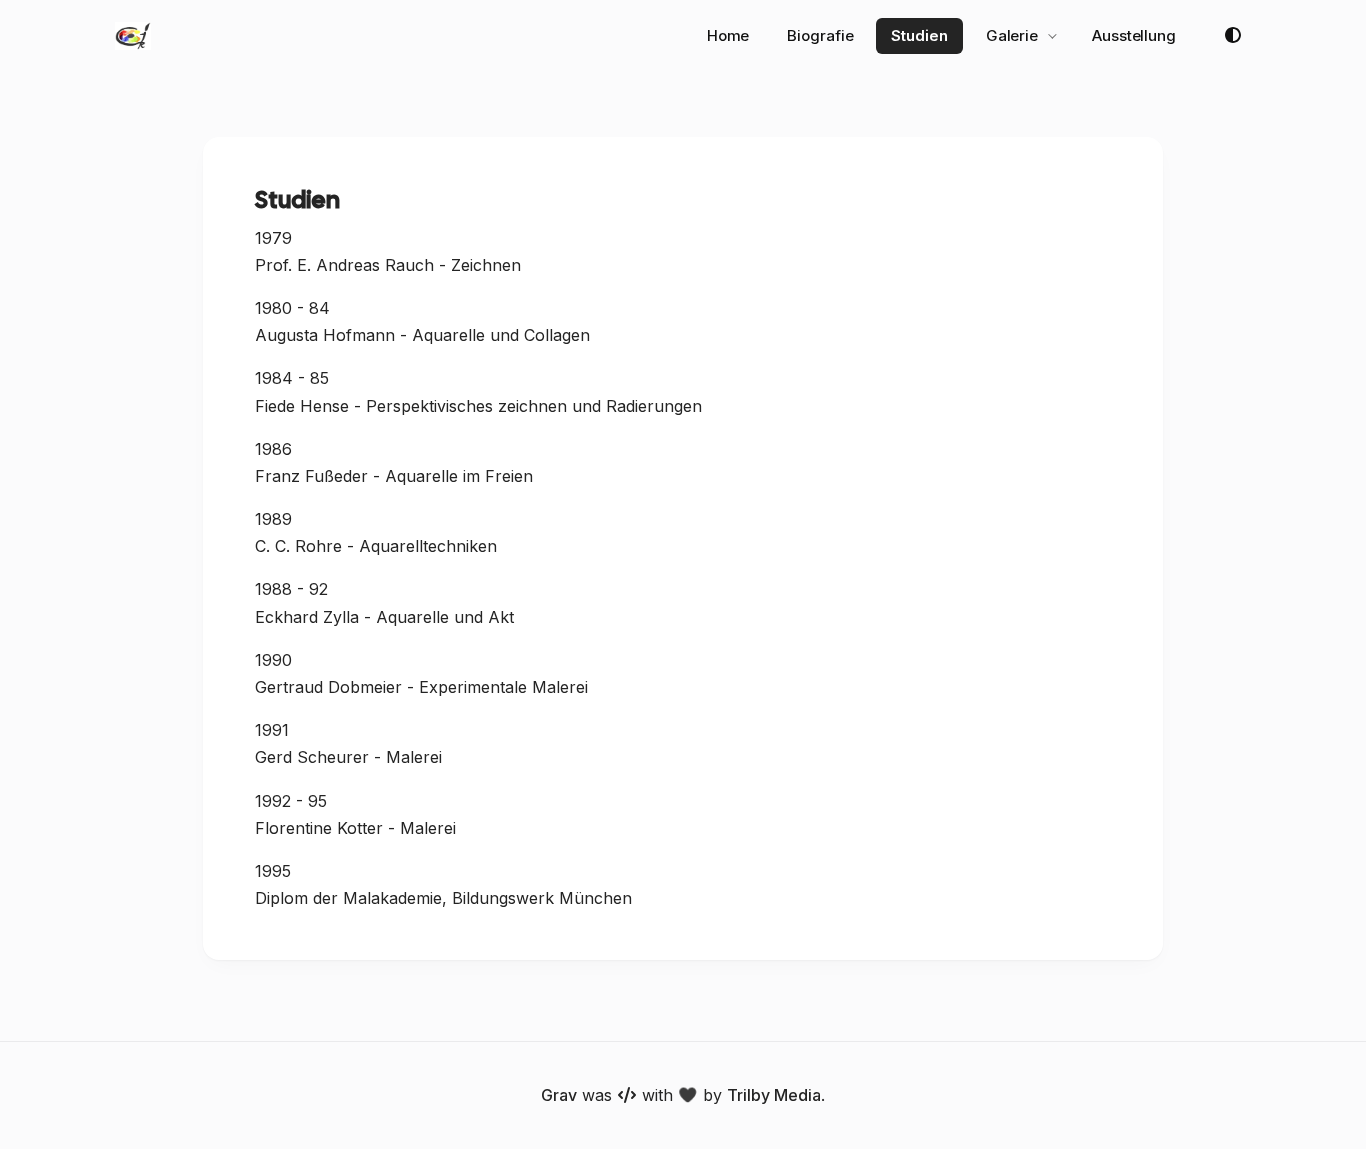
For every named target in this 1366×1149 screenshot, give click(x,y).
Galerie (1012, 35)
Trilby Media (774, 1095)
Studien (919, 35)
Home (728, 35)
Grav (559, 1095)
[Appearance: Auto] (1233, 36)
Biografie (820, 35)
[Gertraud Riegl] (133, 36)
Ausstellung (1134, 35)
